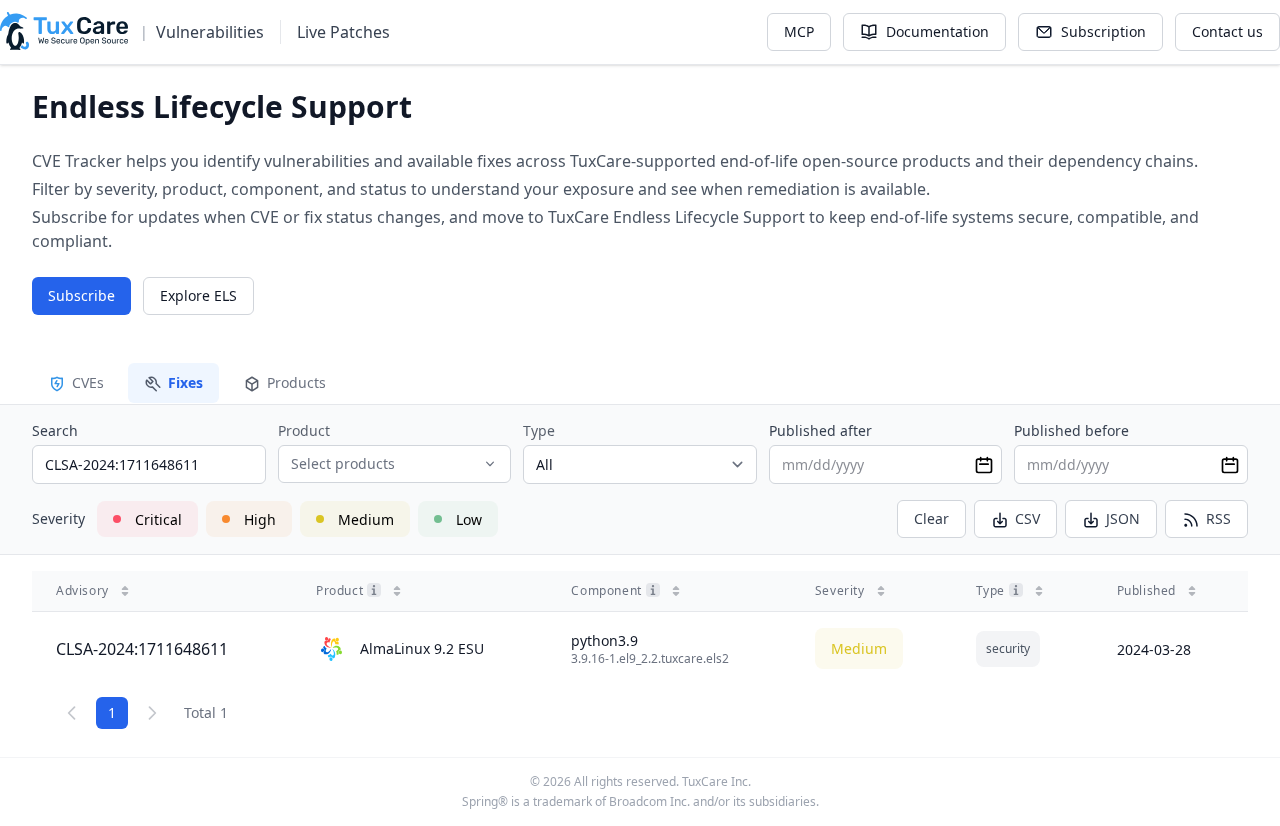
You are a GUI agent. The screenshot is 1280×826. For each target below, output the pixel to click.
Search (55, 430)
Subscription (1103, 31)
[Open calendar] (984, 465)
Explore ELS (198, 295)
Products (296, 382)
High (260, 519)
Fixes (185, 382)
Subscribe (81, 295)
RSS (1218, 518)
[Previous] (72, 713)
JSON (1123, 518)
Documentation (937, 31)
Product (304, 430)
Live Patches (343, 32)
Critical (158, 519)
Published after (820, 430)
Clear (931, 518)
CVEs (88, 382)
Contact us (1227, 31)
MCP (799, 31)
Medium (366, 519)
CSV (1027, 518)
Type (539, 430)
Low (469, 519)
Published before (1071, 430)
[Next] (152, 713)
